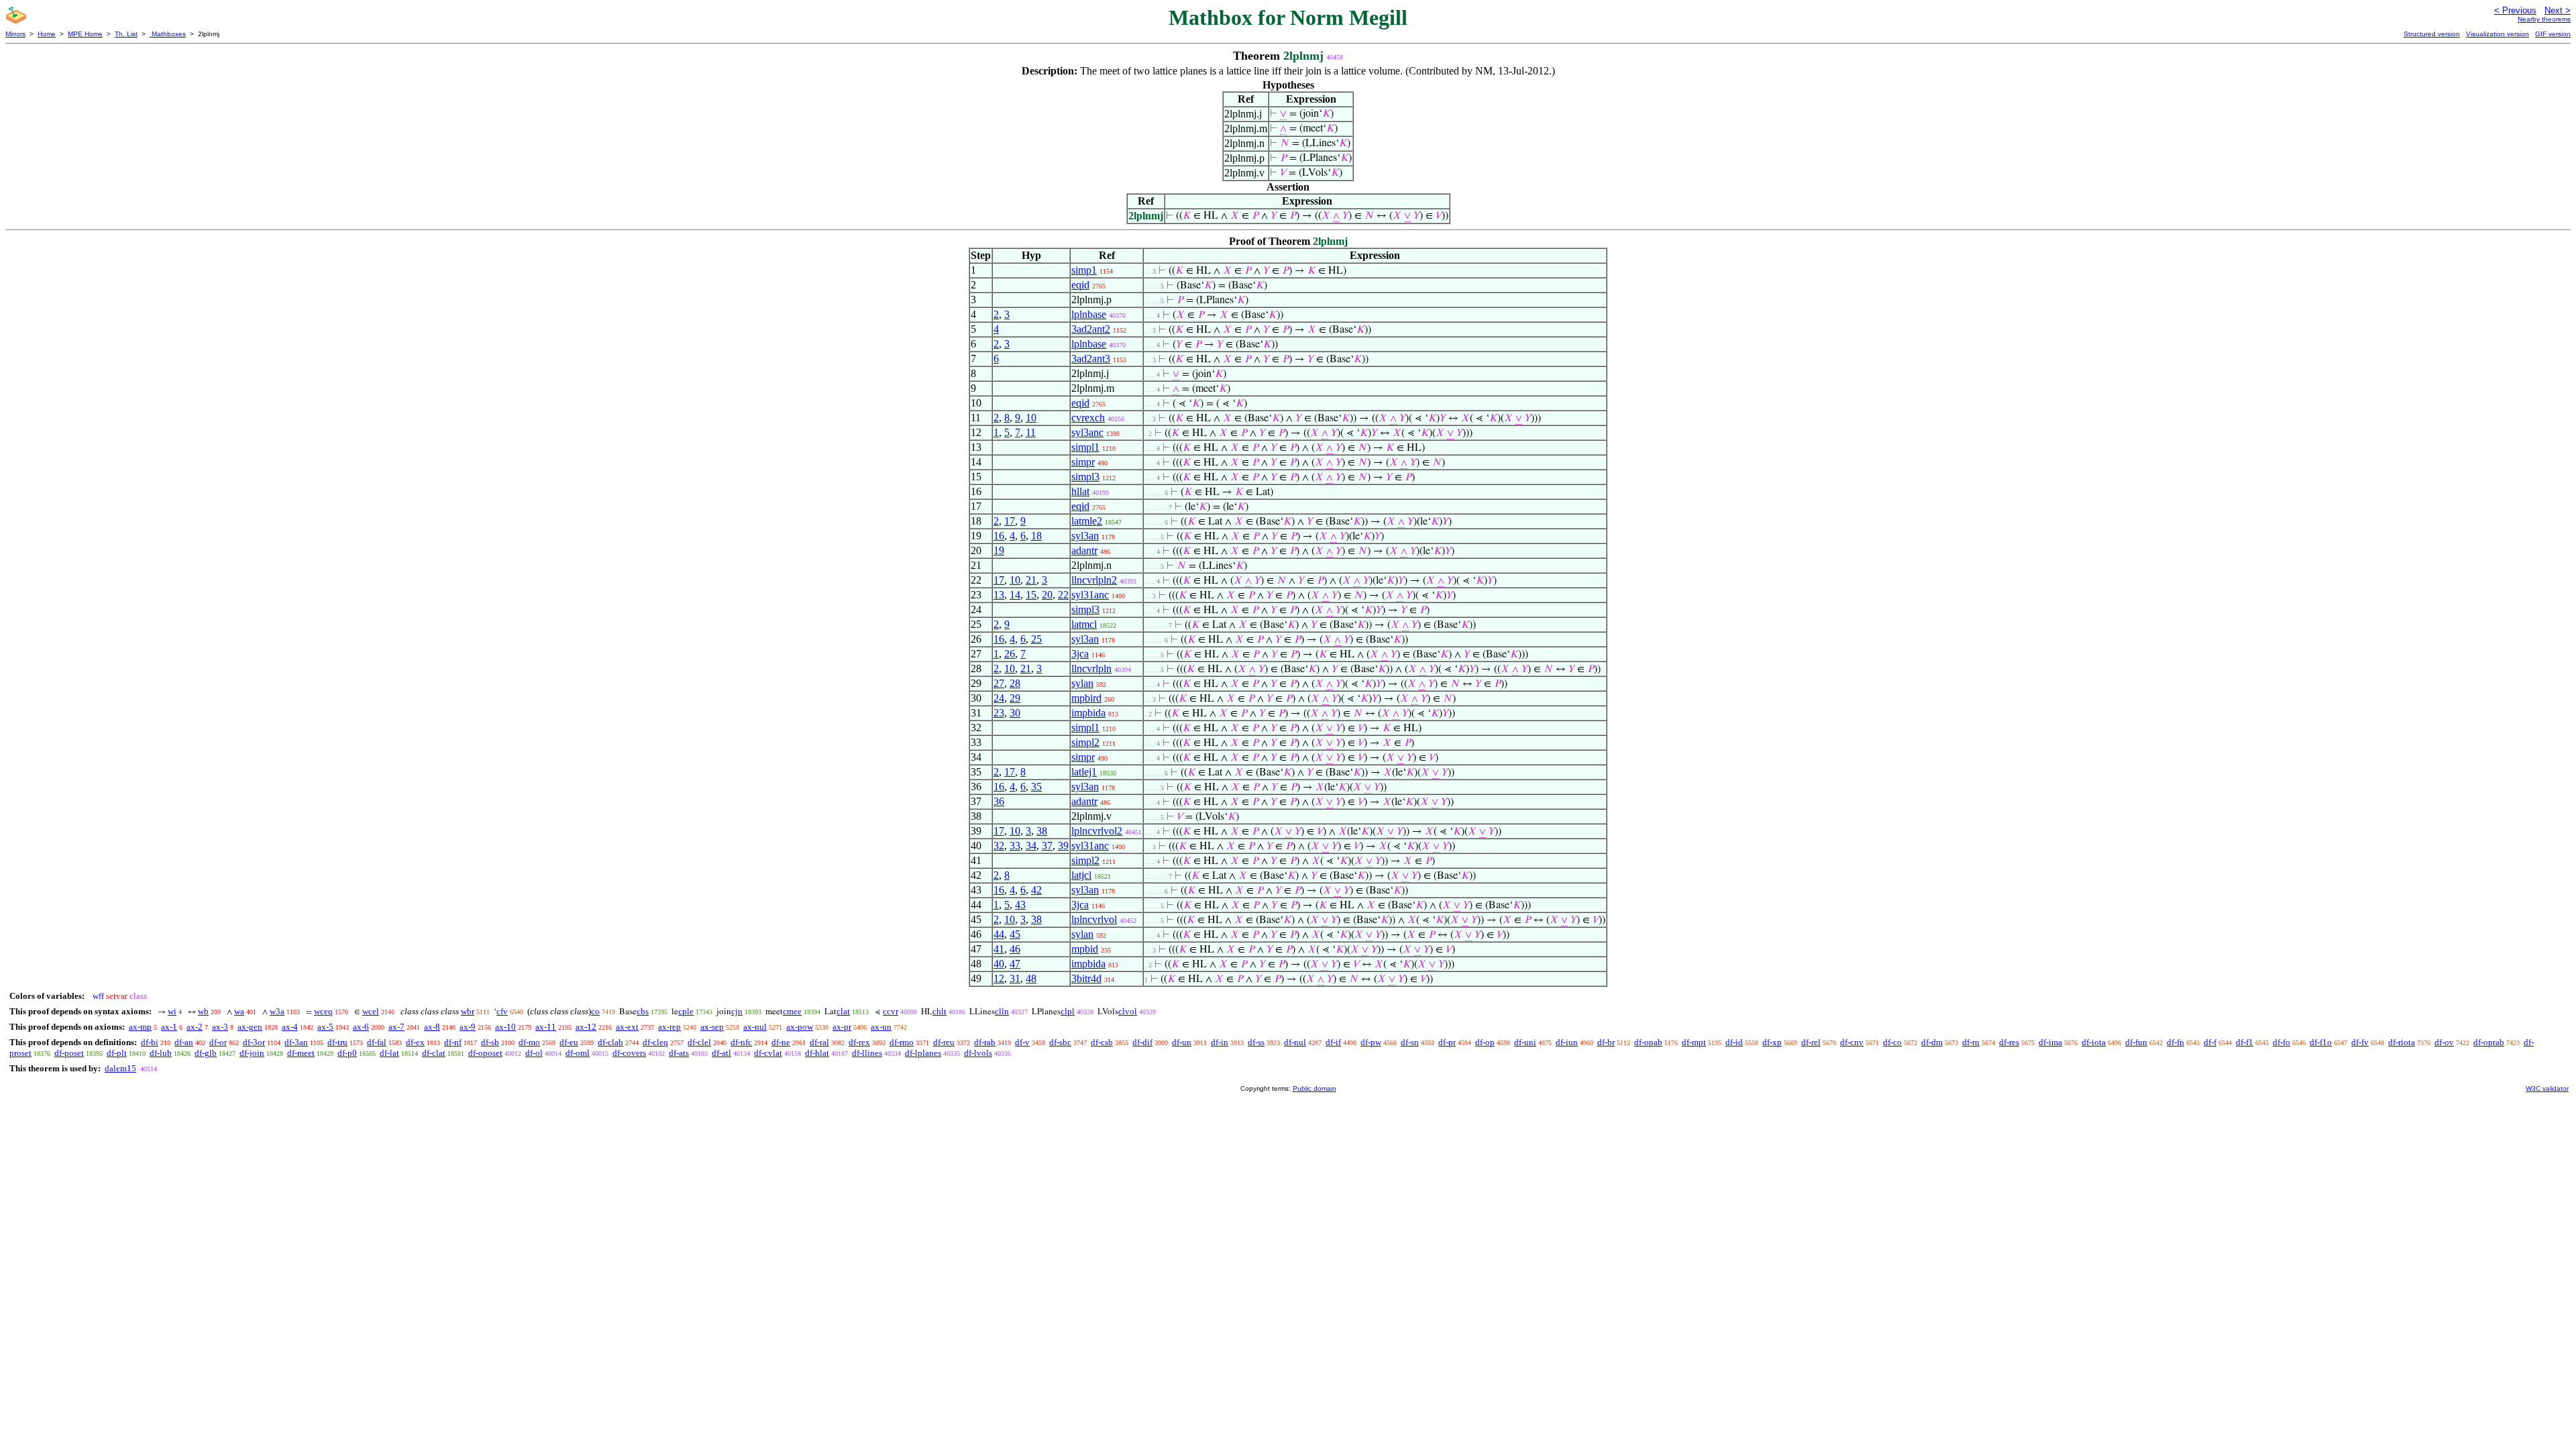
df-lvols (978, 1053)
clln (1002, 1011)
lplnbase (1089, 314)
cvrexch (1088, 418)
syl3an (1085, 536)
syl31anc (1090, 595)
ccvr (891, 1011)
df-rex (859, 1042)
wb (203, 1011)
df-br (1606, 1042)
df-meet (301, 1053)
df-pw (1371, 1042)
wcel (371, 1011)
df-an (184, 1042)
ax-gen (250, 1027)
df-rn (1971, 1042)
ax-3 (220, 1027)
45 (1015, 934)
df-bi (150, 1042)
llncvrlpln (1091, 668)
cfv (502, 1011)
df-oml (578, 1053)
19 (999, 550)
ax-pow (800, 1027)
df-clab (610, 1042)
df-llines (867, 1053)
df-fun (2136, 1042)
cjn (737, 1011)
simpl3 (1085, 477)
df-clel (699, 1042)
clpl (1068, 1011)
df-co (1892, 1042)
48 (1031, 978)
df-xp (1772, 1042)
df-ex (415, 1042)
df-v (1022, 1042)
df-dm (1932, 1042)
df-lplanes (923, 1053)
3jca (1080, 654)
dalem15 (120, 1068)
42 (1036, 890)
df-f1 (2245, 1042)
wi (172, 1011)
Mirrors (15, 34)
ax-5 (325, 1027)
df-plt (117, 1053)
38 (1042, 831)
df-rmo (902, 1042)
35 (1036, 787)
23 (999, 713)
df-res (2009, 1042)
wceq (323, 1011)
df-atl (721, 1053)
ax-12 (586, 1027)
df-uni (1525, 1042)
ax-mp (140, 1027)
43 (1020, 905)
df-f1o (2321, 1042)
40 (999, 964)
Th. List (126, 34)
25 (1036, 639)
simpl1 (1085, 447)
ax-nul (755, 1027)
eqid (1080, 285)
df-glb (206, 1053)
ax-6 (361, 1027)
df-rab (985, 1042)
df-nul (1295, 1042)
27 (999, 683)
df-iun (1567, 1042)
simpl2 (1085, 742)
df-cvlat (768, 1053)
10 (1031, 418)
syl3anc (1087, 432)
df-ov (2444, 1042)
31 (1015, 978)
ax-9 (468, 1027)
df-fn (2176, 1042)
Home (47, 34)
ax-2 (195, 1027)
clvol (1128, 1011)
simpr (1083, 462)
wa (239, 1011)
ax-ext (627, 1027)
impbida (1088, 713)
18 (1036, 536)
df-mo (529, 1042)
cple (686, 1011)
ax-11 (546, 1027)
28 (1015, 683)
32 (999, 846)
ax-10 (505, 1027)
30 (1015, 713)
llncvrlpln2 (1094, 580)
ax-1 (169, 1027)
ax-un (881, 1027)
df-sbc (1060, 1042)
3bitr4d (1086, 978)
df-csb (1102, 1042)
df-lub (161, 1053)
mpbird (1086, 698)
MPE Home (85, 34)
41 (999, 949)
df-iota (2094, 1042)
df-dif (1142, 1042)
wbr (468, 1011)
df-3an (296, 1042)
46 (1015, 949)
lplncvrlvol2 (1097, 831)
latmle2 (1087, 521)
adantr (1084, 550)
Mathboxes (168, 34)
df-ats (679, 1053)
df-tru (337, 1042)
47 (1015, 964)
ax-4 (290, 1027)
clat (843, 1011)
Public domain (1314, 1088)
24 (999, 698)
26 (1010, 654)
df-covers (629, 1053)
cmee (792, 1011)
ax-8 (432, 1027)
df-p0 (347, 1053)
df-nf (453, 1042)
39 (1063, 846)
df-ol (534, 1053)
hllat (1080, 491)
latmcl (1084, 624)
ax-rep (669, 1027)
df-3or (254, 1042)
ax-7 (396, 1027)
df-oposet (485, 1053)
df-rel (1811, 1042)
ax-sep (712, 1027)
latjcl (1081, 875)
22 (1063, 595)
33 (1015, 846)
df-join (252, 1053)
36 (999, 801)
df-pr (1447, 1042)
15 (1031, 595)
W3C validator (2547, 1088)
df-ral (819, 1042)
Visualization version (2498, 34)
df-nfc (741, 1042)
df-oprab (2489, 1042)
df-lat (389, 1053)
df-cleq (655, 1042)
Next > (2558, 10)
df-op (1485, 1042)
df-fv (2360, 1042)
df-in (1220, 1042)
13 (999, 595)
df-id (1734, 1042)
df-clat (434, 1053)
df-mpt (1694, 1042)
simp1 (1084, 270)
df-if (1333, 1042)
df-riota (2402, 1042)
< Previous (2515, 10)
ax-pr (842, 1027)
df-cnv (1852, 1042)
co (595, 1011)
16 (999, 536)
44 (999, 934)
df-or (218, 1042)
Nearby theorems (2544, 19)
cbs (643, 1011)
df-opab (1648, 1042)
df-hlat (817, 1053)
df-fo (2282, 1042)
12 (999, 978)
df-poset (69, 1053)
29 (1015, 698)
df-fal (377, 1042)
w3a (277, 1011)
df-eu (569, 1042)
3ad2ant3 (1091, 359)
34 (1031, 846)
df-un (1182, 1042)
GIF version (2553, 34)
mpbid (1085, 949)
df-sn (1410, 1042)
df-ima (2050, 1042)
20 (1047, 595)
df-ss (1256, 1042)
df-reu (944, 1042)
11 (1031, 432)
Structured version (2432, 34)
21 (1031, 580)
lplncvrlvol (1094, 919)
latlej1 (1084, 772)
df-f (2210, 1042)
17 (1010, 521)
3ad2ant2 (1091, 329)
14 (1015, 595)
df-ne (781, 1042)
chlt (940, 1011)
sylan (1082, 683)
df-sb (490, 1042)
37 (1047, 846)
